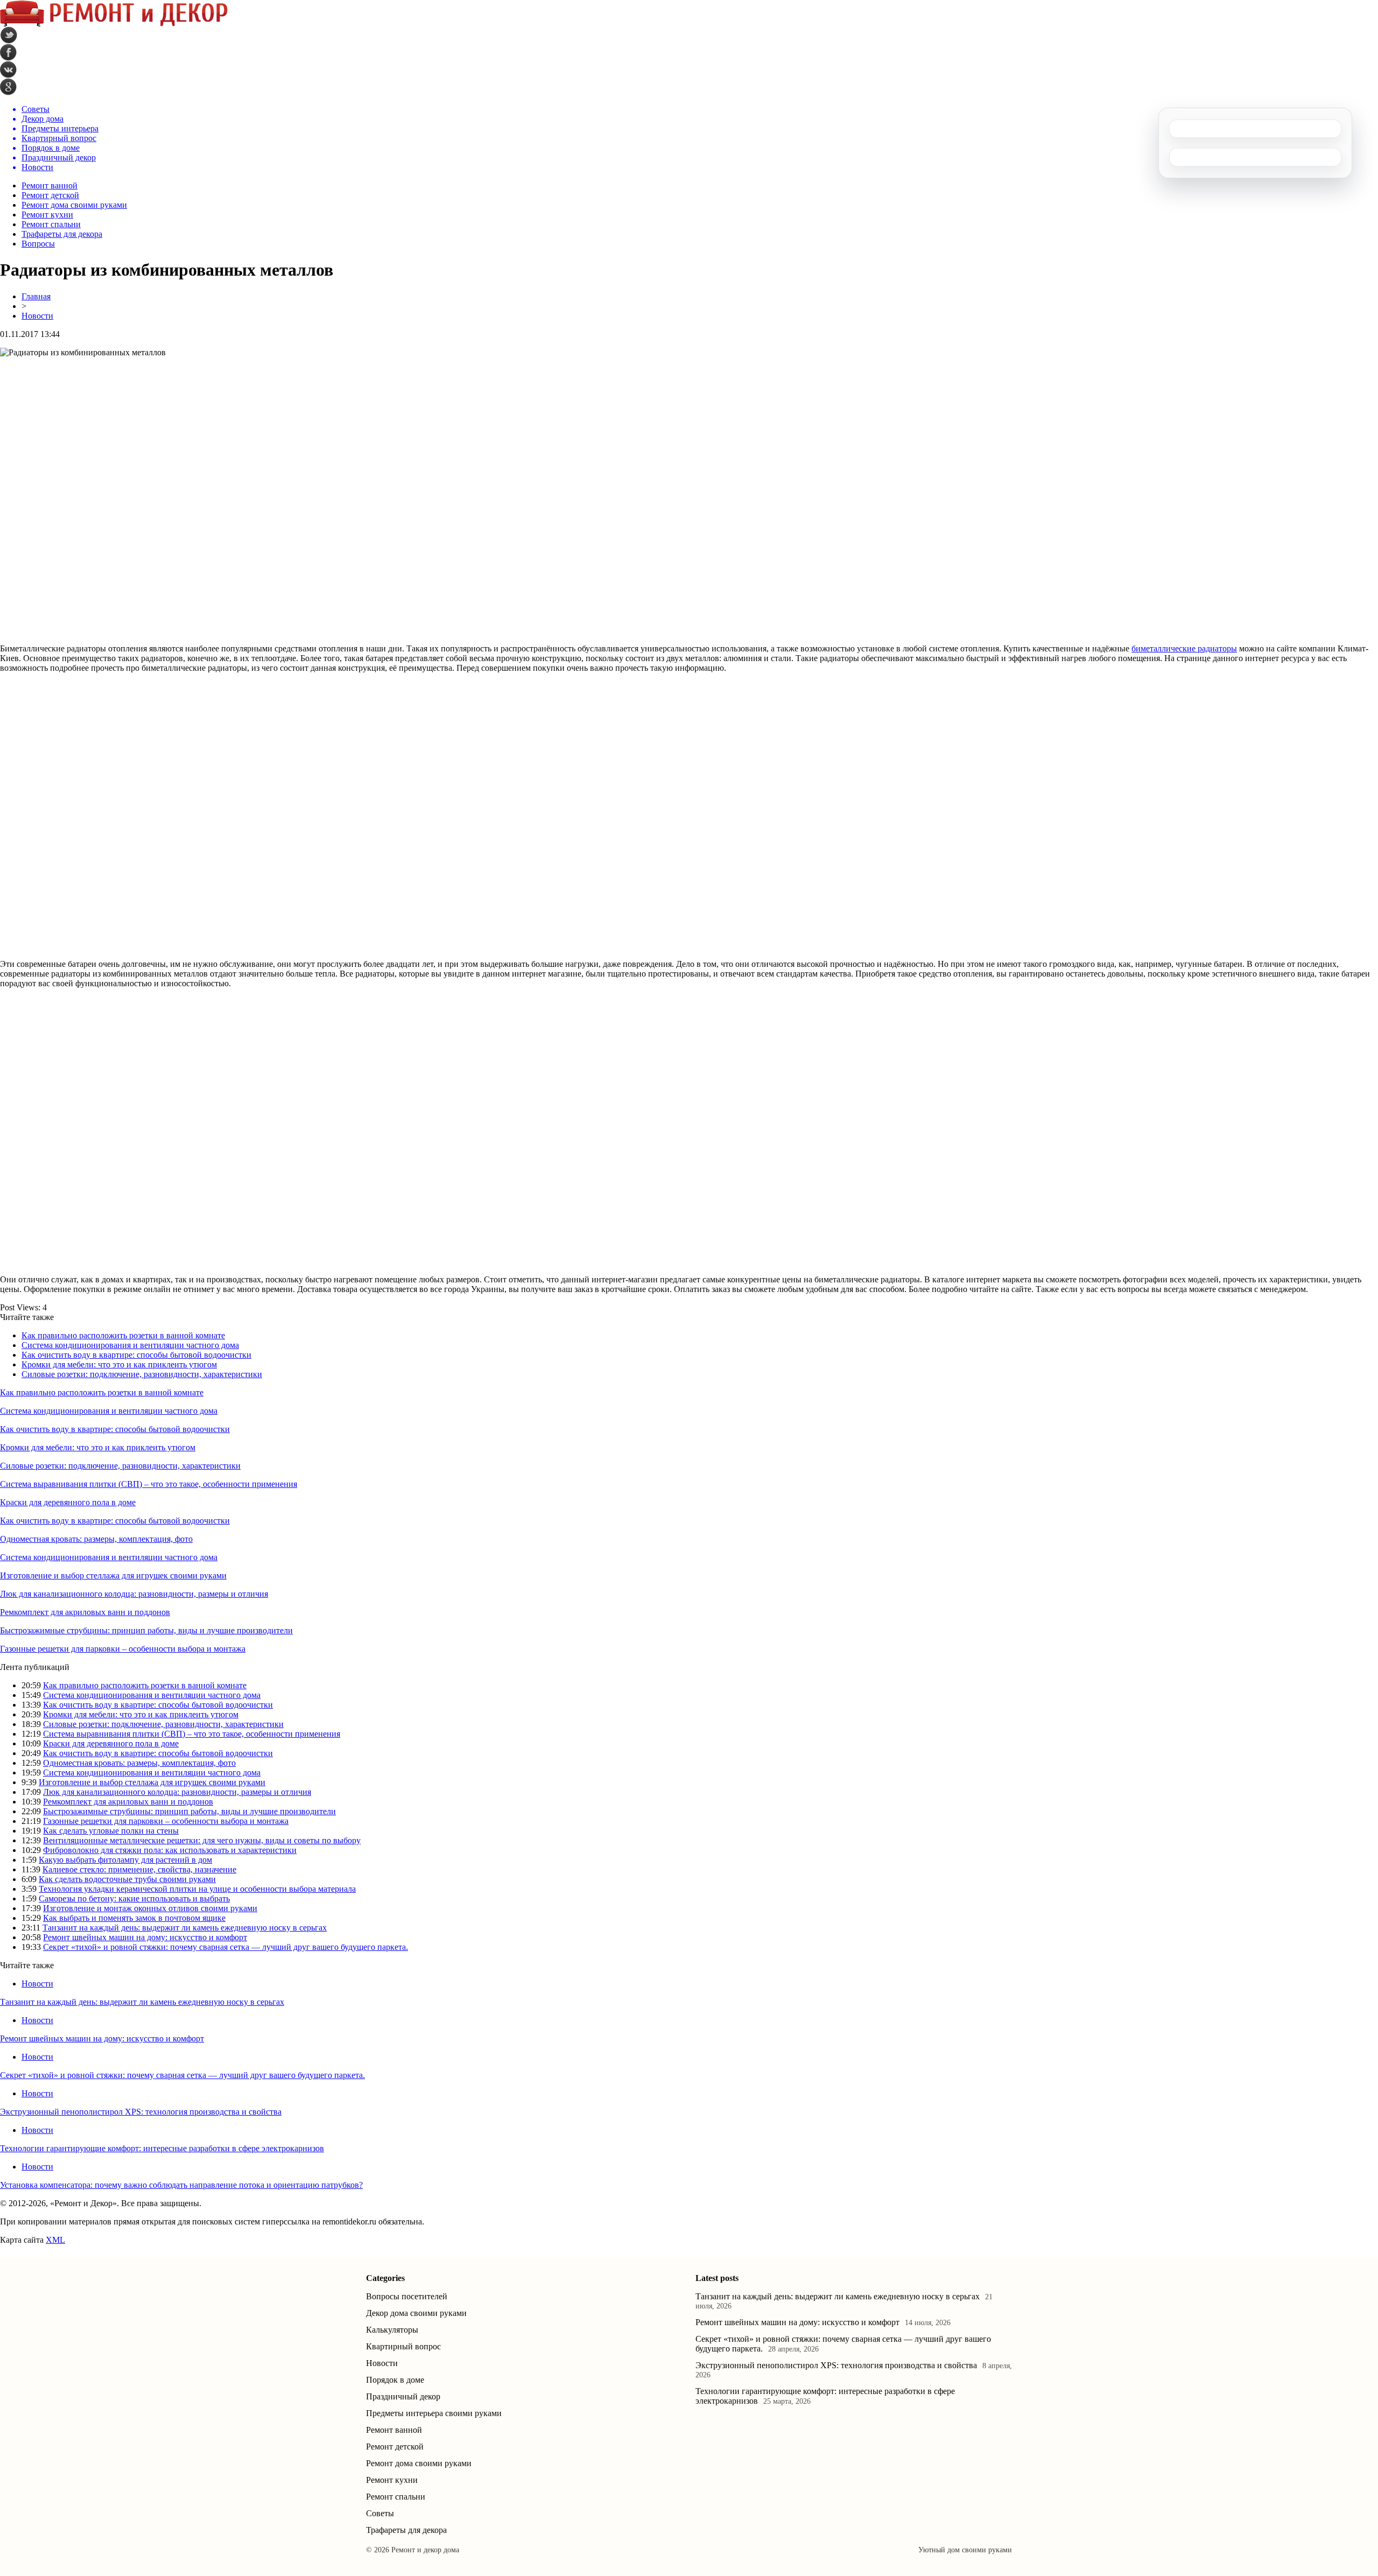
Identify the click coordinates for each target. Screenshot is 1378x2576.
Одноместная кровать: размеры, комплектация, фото (96, 1539)
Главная (36, 296)
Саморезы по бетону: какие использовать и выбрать (134, 1898)
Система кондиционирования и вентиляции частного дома (130, 1345)
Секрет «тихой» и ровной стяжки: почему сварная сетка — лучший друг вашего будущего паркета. (226, 1947)
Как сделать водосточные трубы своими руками (127, 1879)
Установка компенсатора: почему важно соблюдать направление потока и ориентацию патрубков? (181, 2185)
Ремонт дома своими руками (74, 205)
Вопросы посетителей (407, 2296)
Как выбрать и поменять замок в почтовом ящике (134, 1918)
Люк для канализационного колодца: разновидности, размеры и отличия (134, 1594)
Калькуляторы (392, 2330)
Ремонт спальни (51, 224)
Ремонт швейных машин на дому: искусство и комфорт (145, 1937)
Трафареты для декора (62, 234)
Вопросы (38, 244)
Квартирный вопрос (403, 2346)
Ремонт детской (50, 195)
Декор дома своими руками (416, 2313)
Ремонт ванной (50, 185)
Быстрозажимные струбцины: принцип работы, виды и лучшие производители (146, 1630)
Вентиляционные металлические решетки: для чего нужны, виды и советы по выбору (202, 1840)
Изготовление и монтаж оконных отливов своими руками (150, 1908)
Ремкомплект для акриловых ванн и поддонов (85, 1612)
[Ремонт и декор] (114, 24)
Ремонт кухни (47, 215)
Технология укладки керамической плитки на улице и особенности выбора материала (197, 1889)
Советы (380, 2513)
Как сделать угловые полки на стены (111, 1831)
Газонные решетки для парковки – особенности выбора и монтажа (123, 1649)
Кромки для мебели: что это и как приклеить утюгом (119, 1364)
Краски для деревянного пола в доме (68, 1502)
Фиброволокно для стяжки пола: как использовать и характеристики (170, 1850)
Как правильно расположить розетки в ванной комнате (123, 1335)
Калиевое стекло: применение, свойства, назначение (139, 1869)
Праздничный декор (403, 2396)
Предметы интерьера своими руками (434, 2413)
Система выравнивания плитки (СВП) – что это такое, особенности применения (149, 1484)
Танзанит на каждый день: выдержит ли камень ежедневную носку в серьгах (185, 1928)
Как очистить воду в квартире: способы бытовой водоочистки (136, 1355)
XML (55, 2240)
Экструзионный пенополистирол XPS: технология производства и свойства (141, 2112)
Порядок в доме (395, 2380)
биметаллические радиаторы (1184, 648)
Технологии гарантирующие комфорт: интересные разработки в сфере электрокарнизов (162, 2148)
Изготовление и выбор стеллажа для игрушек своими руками (113, 1575)
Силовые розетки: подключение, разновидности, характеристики (142, 1374)
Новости (37, 316)
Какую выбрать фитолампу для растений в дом (125, 1860)
